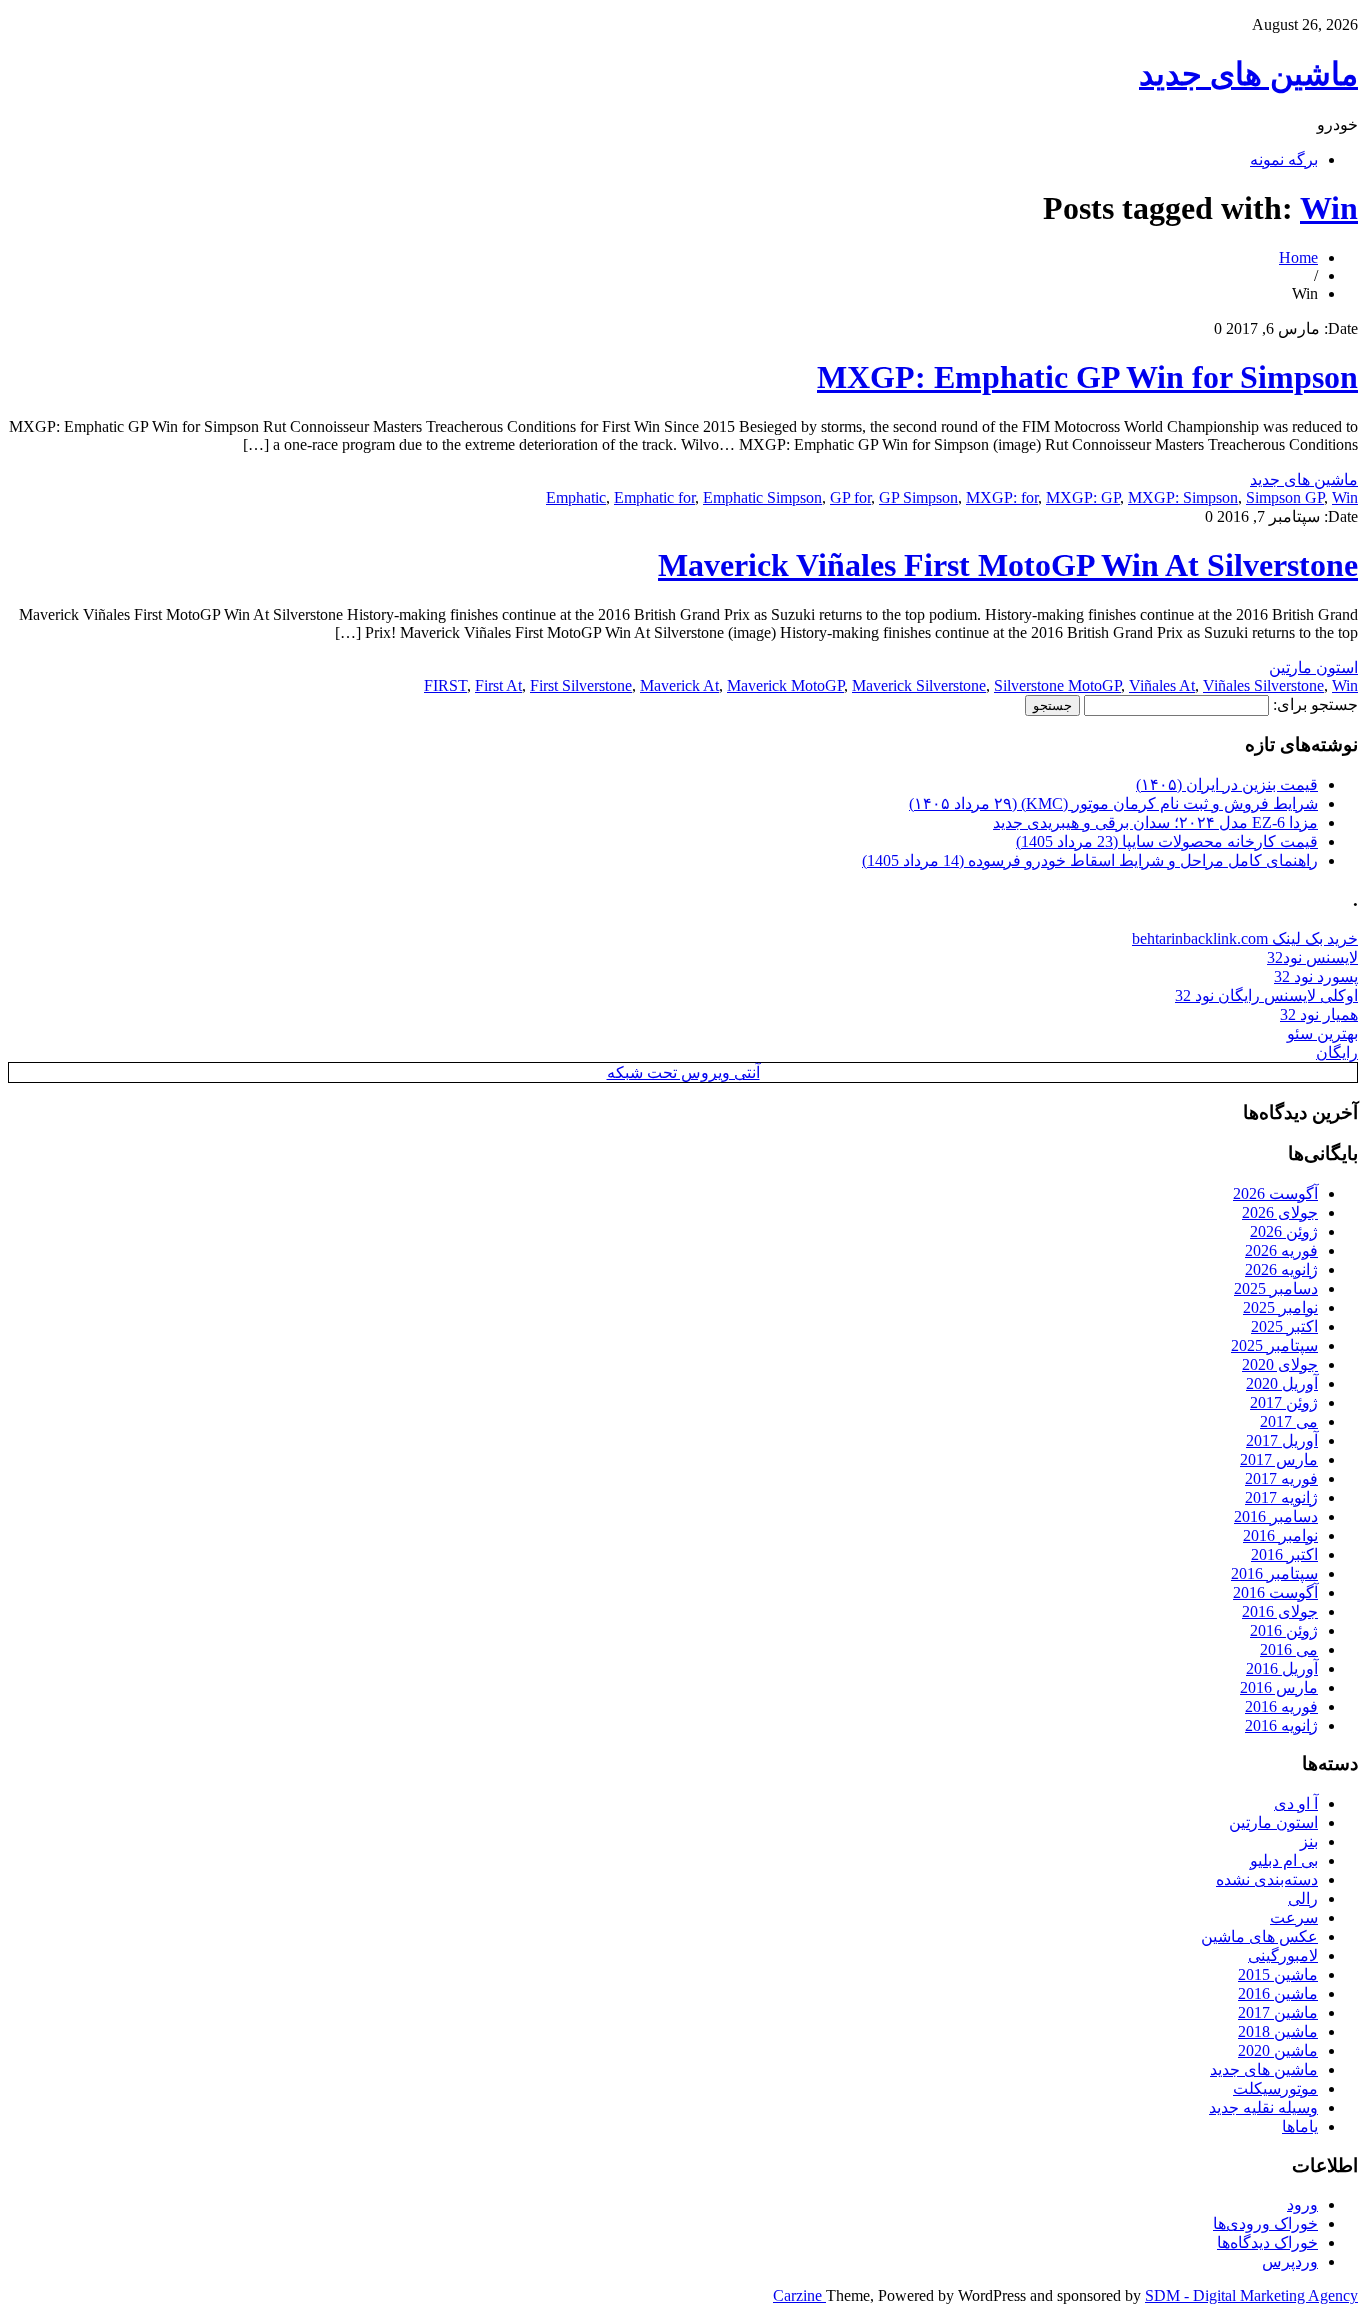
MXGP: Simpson (1183, 497)
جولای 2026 (1280, 1212)
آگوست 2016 (1275, 1592)
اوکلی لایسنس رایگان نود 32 (1266, 995)
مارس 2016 (1279, 1687)
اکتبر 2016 (1284, 1554)
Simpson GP (1285, 497)
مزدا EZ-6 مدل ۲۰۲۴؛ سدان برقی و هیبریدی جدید (1155, 822)
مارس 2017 (1279, 1459)
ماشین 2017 (1278, 2012)
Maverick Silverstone (919, 685)
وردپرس (1290, 2261)
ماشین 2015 (1278, 1974)
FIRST (445, 685)
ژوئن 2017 (1284, 1402)
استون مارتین (1313, 667)
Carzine (799, 2295)
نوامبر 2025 (1280, 1307)
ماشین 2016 (1278, 1993)
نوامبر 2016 (1280, 1535)
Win (1329, 208)
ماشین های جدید (1248, 74)
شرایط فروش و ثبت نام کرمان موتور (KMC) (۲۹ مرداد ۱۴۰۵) (1113, 803)
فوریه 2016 (1281, 1706)
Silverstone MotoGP (1057, 685)
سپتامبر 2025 (1274, 1345)
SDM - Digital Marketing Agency (1251, 2295)
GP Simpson (918, 497)
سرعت (1294, 1917)
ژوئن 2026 (1284, 1231)
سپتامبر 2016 (1274, 1573)
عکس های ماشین (1259, 1936)
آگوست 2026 (1275, 1193)
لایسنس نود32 (1312, 957)
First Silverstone (581, 685)
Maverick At (679, 685)
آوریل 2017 (1282, 1440)
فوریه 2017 (1281, 1478)
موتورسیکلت (1275, 2088)
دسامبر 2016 (1276, 1516)
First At (498, 685)
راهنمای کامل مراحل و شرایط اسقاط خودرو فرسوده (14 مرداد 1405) (1090, 860)
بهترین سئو (1322, 1033)
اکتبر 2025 (1284, 1326)
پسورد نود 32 (1316, 976)
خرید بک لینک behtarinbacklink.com (1245, 938)
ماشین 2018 (1278, 2031)
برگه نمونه (1284, 159)
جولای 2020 (1280, 1364)
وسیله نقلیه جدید (1263, 2107)
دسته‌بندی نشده (1267, 1879)
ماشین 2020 (1278, 2050)
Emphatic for (654, 497)
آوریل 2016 (1282, 1668)
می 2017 (1289, 1421)
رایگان (1337, 1052)
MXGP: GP (1083, 497)
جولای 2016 (1280, 1611)
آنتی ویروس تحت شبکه (683, 1072)
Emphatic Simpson (762, 497)
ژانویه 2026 (1281, 1269)
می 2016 (1289, 1649)
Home (1298, 257)
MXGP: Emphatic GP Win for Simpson (1087, 377)
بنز (1309, 1841)
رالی (1303, 1898)
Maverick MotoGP (785, 685)
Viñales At (1162, 685)
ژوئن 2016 (1284, 1630)
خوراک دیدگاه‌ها (1267, 2242)
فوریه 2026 (1281, 1250)
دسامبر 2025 (1276, 1288)
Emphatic (576, 497)
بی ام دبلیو (1284, 1860)
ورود (1302, 2204)
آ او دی (1296, 1803)
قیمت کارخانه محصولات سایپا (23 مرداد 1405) (1167, 841)
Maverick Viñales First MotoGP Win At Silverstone (1008, 565)
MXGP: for (1002, 497)
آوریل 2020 (1282, 1383)
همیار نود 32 (1319, 1014)
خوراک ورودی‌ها (1265, 2223)
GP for (850, 497)
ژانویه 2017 (1281, 1497)
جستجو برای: (1315, 704)
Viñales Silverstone (1263, 685)
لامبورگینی (1283, 1955)
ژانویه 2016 (1281, 1725)
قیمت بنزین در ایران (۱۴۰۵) (1227, 784)
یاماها (1300, 2126)
